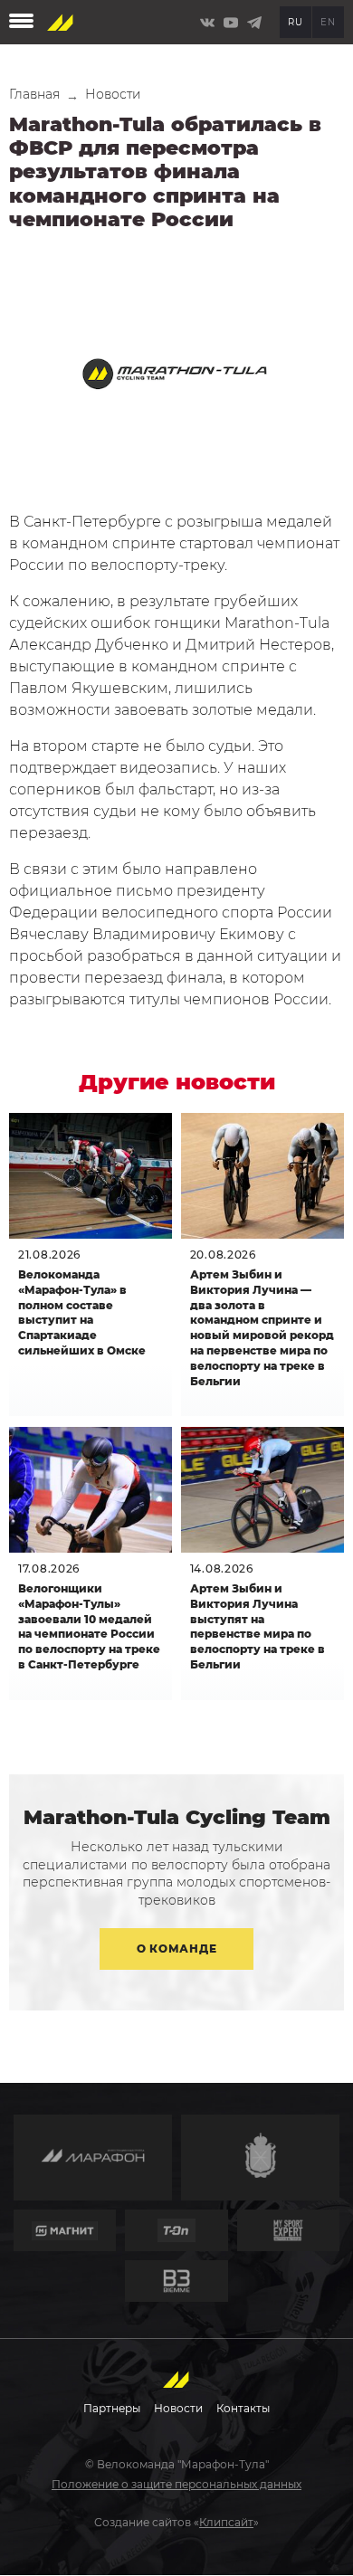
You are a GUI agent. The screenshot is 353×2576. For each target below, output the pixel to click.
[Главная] (61, 22)
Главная (34, 94)
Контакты (243, 2408)
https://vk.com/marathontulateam (207, 23)
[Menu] (21, 22)
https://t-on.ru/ (176, 2230)
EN (328, 22)
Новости (113, 94)
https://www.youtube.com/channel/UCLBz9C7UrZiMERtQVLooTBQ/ (231, 23)
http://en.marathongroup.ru (93, 2158)
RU (295, 22)
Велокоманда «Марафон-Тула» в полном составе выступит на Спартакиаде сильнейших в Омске (82, 1312)
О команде (176, 1949)
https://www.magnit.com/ (65, 2230)
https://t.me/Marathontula (254, 23)
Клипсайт (226, 2522)
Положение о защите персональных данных (176, 2484)
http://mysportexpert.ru (288, 2230)
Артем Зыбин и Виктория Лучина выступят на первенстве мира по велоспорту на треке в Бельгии (258, 1626)
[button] (176, 378)
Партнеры (112, 2408)
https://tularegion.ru (260, 2158)
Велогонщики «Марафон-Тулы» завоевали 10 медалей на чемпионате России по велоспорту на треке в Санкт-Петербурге (89, 1626)
